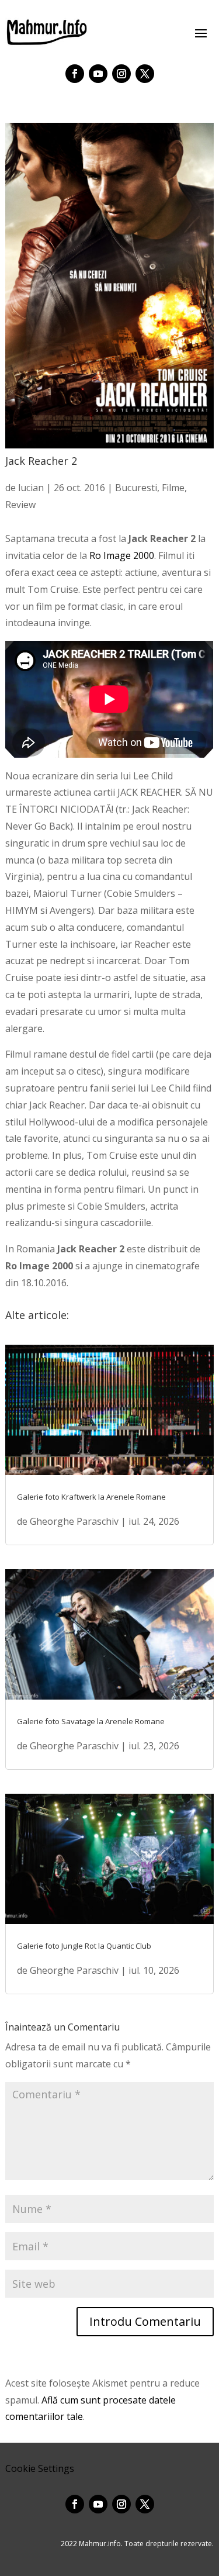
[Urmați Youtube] (98, 74)
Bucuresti (136, 488)
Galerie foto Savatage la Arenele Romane (91, 1721)
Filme (173, 488)
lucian (31, 488)
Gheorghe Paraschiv (74, 1521)
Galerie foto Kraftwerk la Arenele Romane (91, 1497)
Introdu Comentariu (145, 2321)
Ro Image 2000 (122, 555)
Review (20, 505)
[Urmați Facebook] (75, 74)
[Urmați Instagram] (121, 74)
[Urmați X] (145, 74)
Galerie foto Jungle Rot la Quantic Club (84, 1946)
